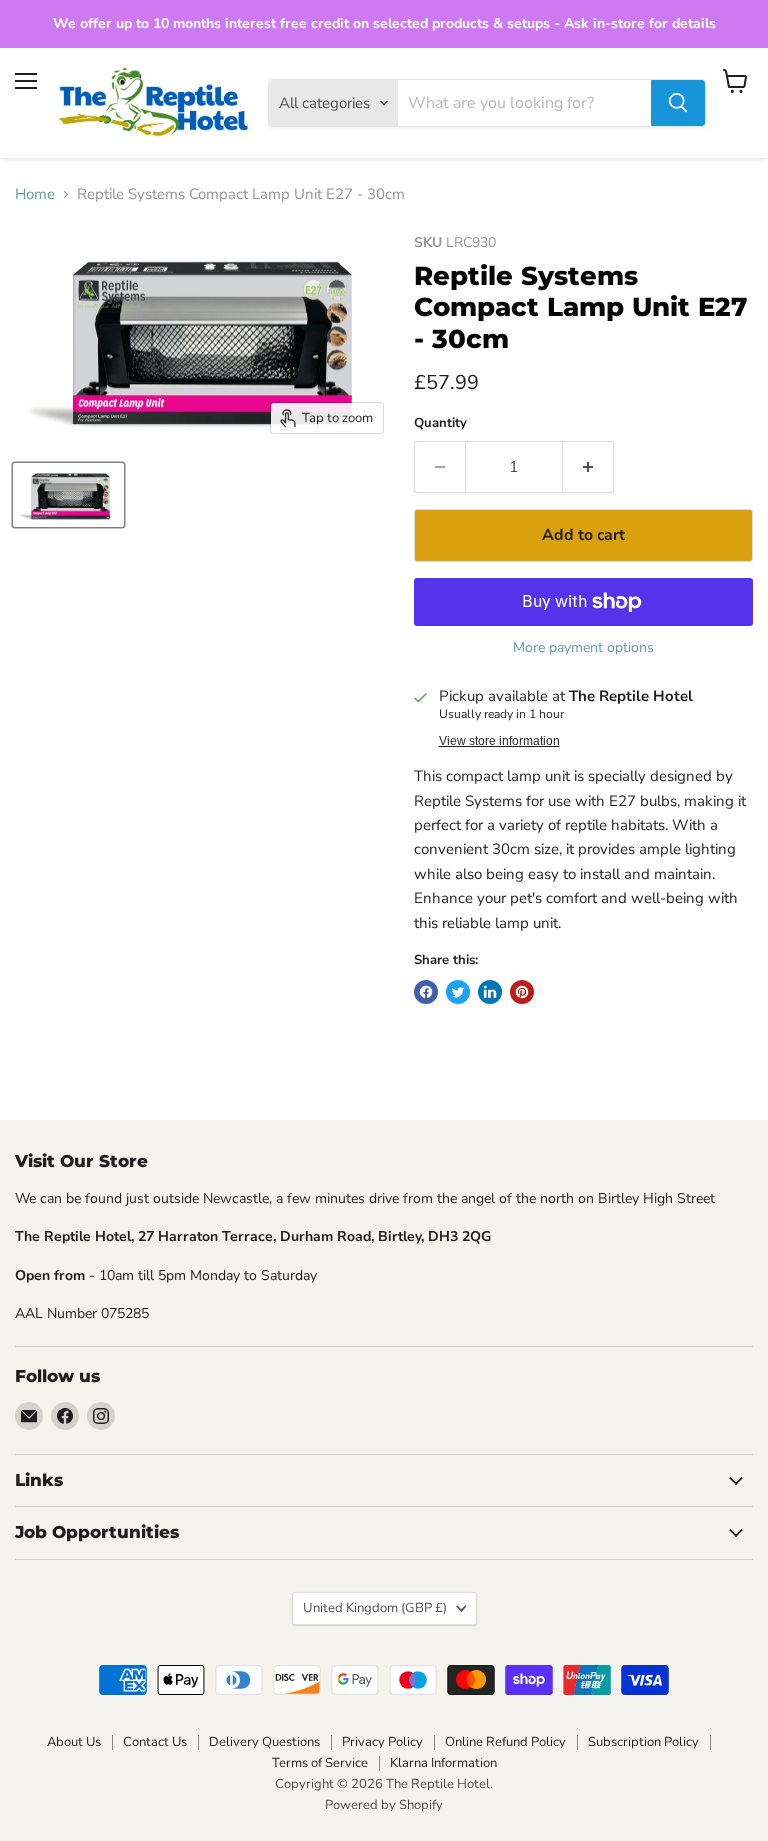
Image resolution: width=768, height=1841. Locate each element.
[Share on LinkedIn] (490, 992)
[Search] (678, 103)
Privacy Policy (382, 1742)
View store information (499, 741)
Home (35, 194)
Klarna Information (443, 1763)
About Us (74, 1742)
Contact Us (155, 1742)
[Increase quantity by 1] (588, 467)
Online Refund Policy (505, 1742)
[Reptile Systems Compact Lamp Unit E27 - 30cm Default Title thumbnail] (68, 495)
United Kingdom (375, 1608)
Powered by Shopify (384, 1805)
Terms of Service (320, 1763)
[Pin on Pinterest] (522, 992)
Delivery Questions (264, 1742)
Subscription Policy (643, 1742)
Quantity (440, 423)
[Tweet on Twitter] (458, 992)
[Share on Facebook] (426, 992)
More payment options (583, 648)
